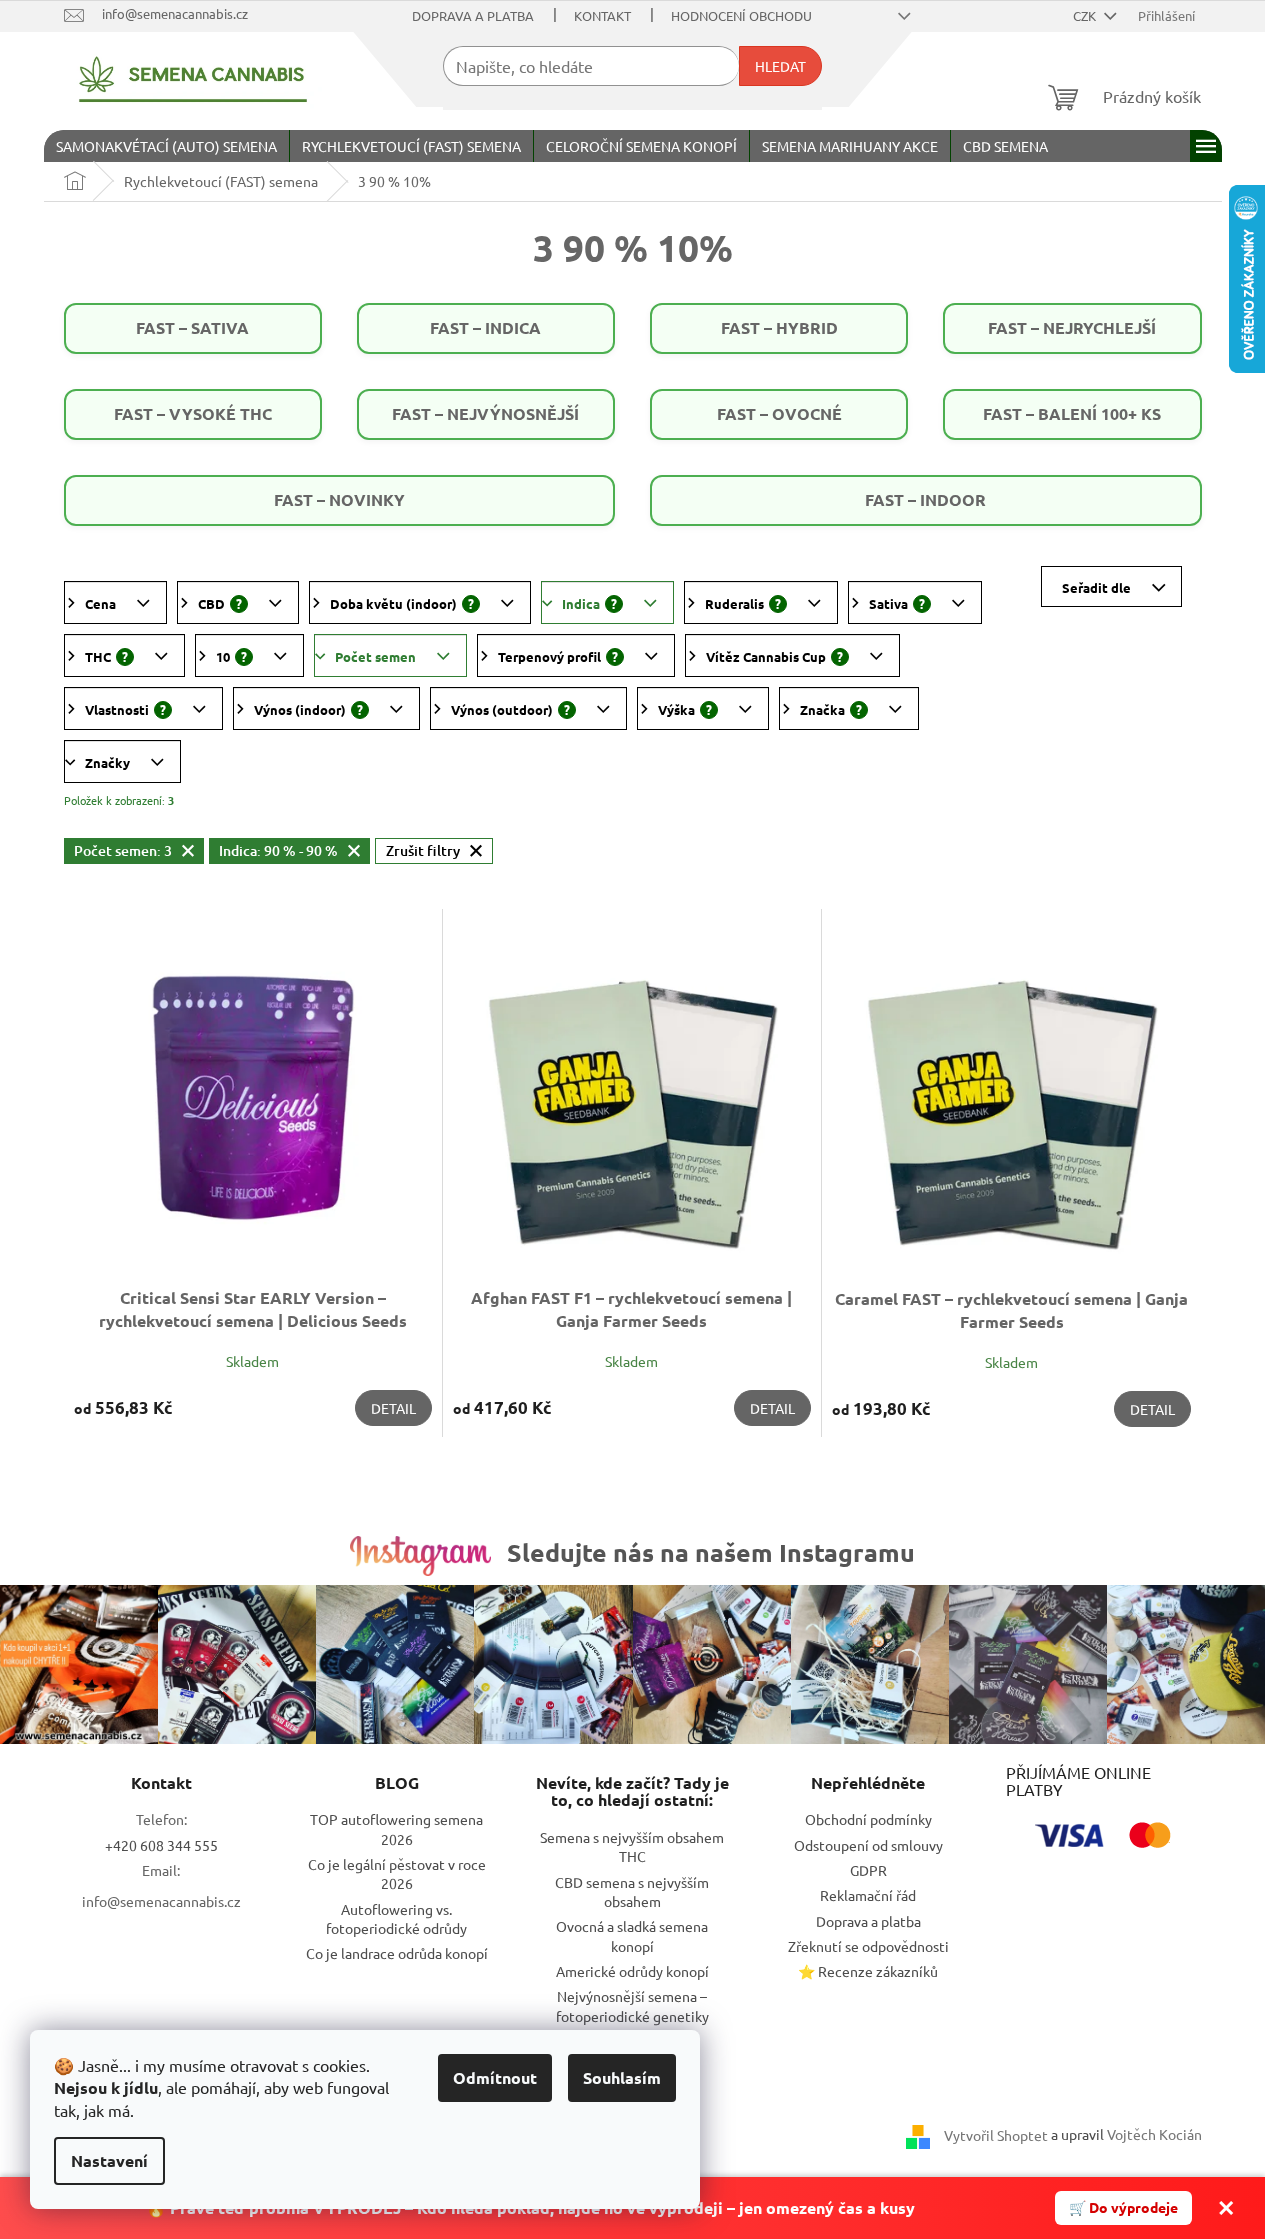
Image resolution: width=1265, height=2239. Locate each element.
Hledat (780, 66)
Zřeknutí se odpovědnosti (868, 1946)
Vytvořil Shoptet (996, 2134)
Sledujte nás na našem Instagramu (711, 1552)
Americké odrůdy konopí (632, 1971)
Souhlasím (622, 2077)
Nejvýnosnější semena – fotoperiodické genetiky (632, 2005)
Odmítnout (495, 2077)
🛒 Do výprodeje (1123, 2207)
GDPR (868, 1870)
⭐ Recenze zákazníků (868, 1971)
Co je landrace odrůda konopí (397, 1953)
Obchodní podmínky (868, 1819)
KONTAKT (602, 15)
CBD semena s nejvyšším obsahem (632, 1891)
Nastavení (109, 2160)
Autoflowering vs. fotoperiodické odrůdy (396, 1918)
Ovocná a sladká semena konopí (632, 1935)
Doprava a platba (473, 15)
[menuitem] (166, 146)
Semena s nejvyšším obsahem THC (632, 1846)
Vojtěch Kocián (1154, 2134)
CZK (1086, 15)
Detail (393, 1408)
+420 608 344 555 (161, 1845)
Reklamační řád (868, 1895)
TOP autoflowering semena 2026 (396, 1828)
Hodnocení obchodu (741, 15)
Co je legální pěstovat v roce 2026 (397, 1873)
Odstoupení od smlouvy (868, 1845)
